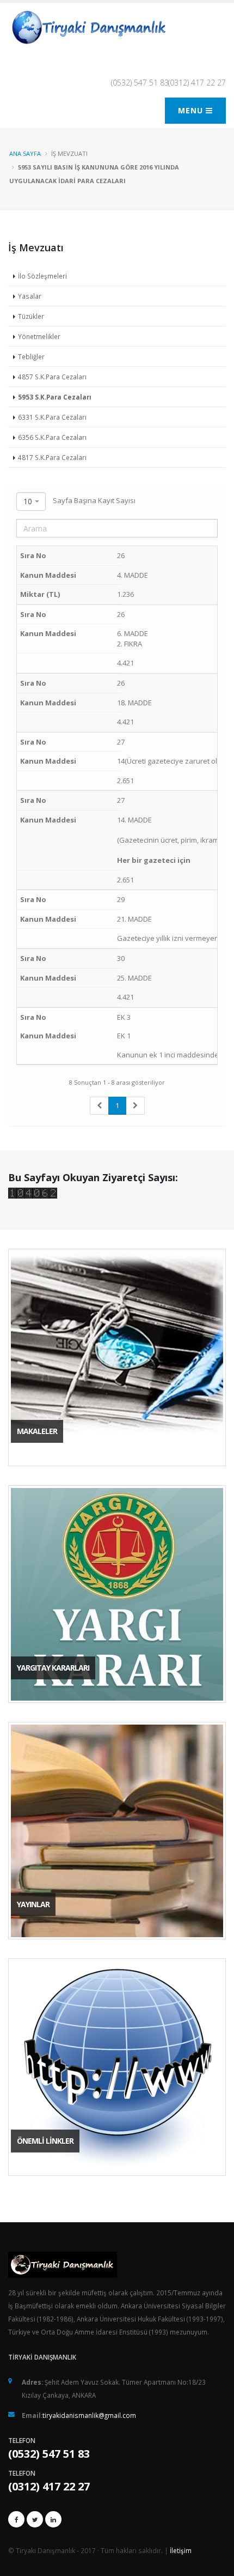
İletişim (181, 2550)
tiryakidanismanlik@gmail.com (89, 2415)
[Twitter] (35, 2519)
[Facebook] (16, 2519)
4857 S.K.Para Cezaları (52, 377)
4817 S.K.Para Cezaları (52, 457)
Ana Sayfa (25, 153)
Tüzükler (31, 316)
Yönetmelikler (39, 336)
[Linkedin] (53, 2519)
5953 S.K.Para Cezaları (55, 397)
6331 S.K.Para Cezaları (52, 417)
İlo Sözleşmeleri (42, 276)
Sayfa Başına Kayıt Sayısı (79, 501)
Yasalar (30, 296)
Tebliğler (31, 356)
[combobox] (31, 501)
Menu (192, 110)
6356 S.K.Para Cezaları (52, 437)
